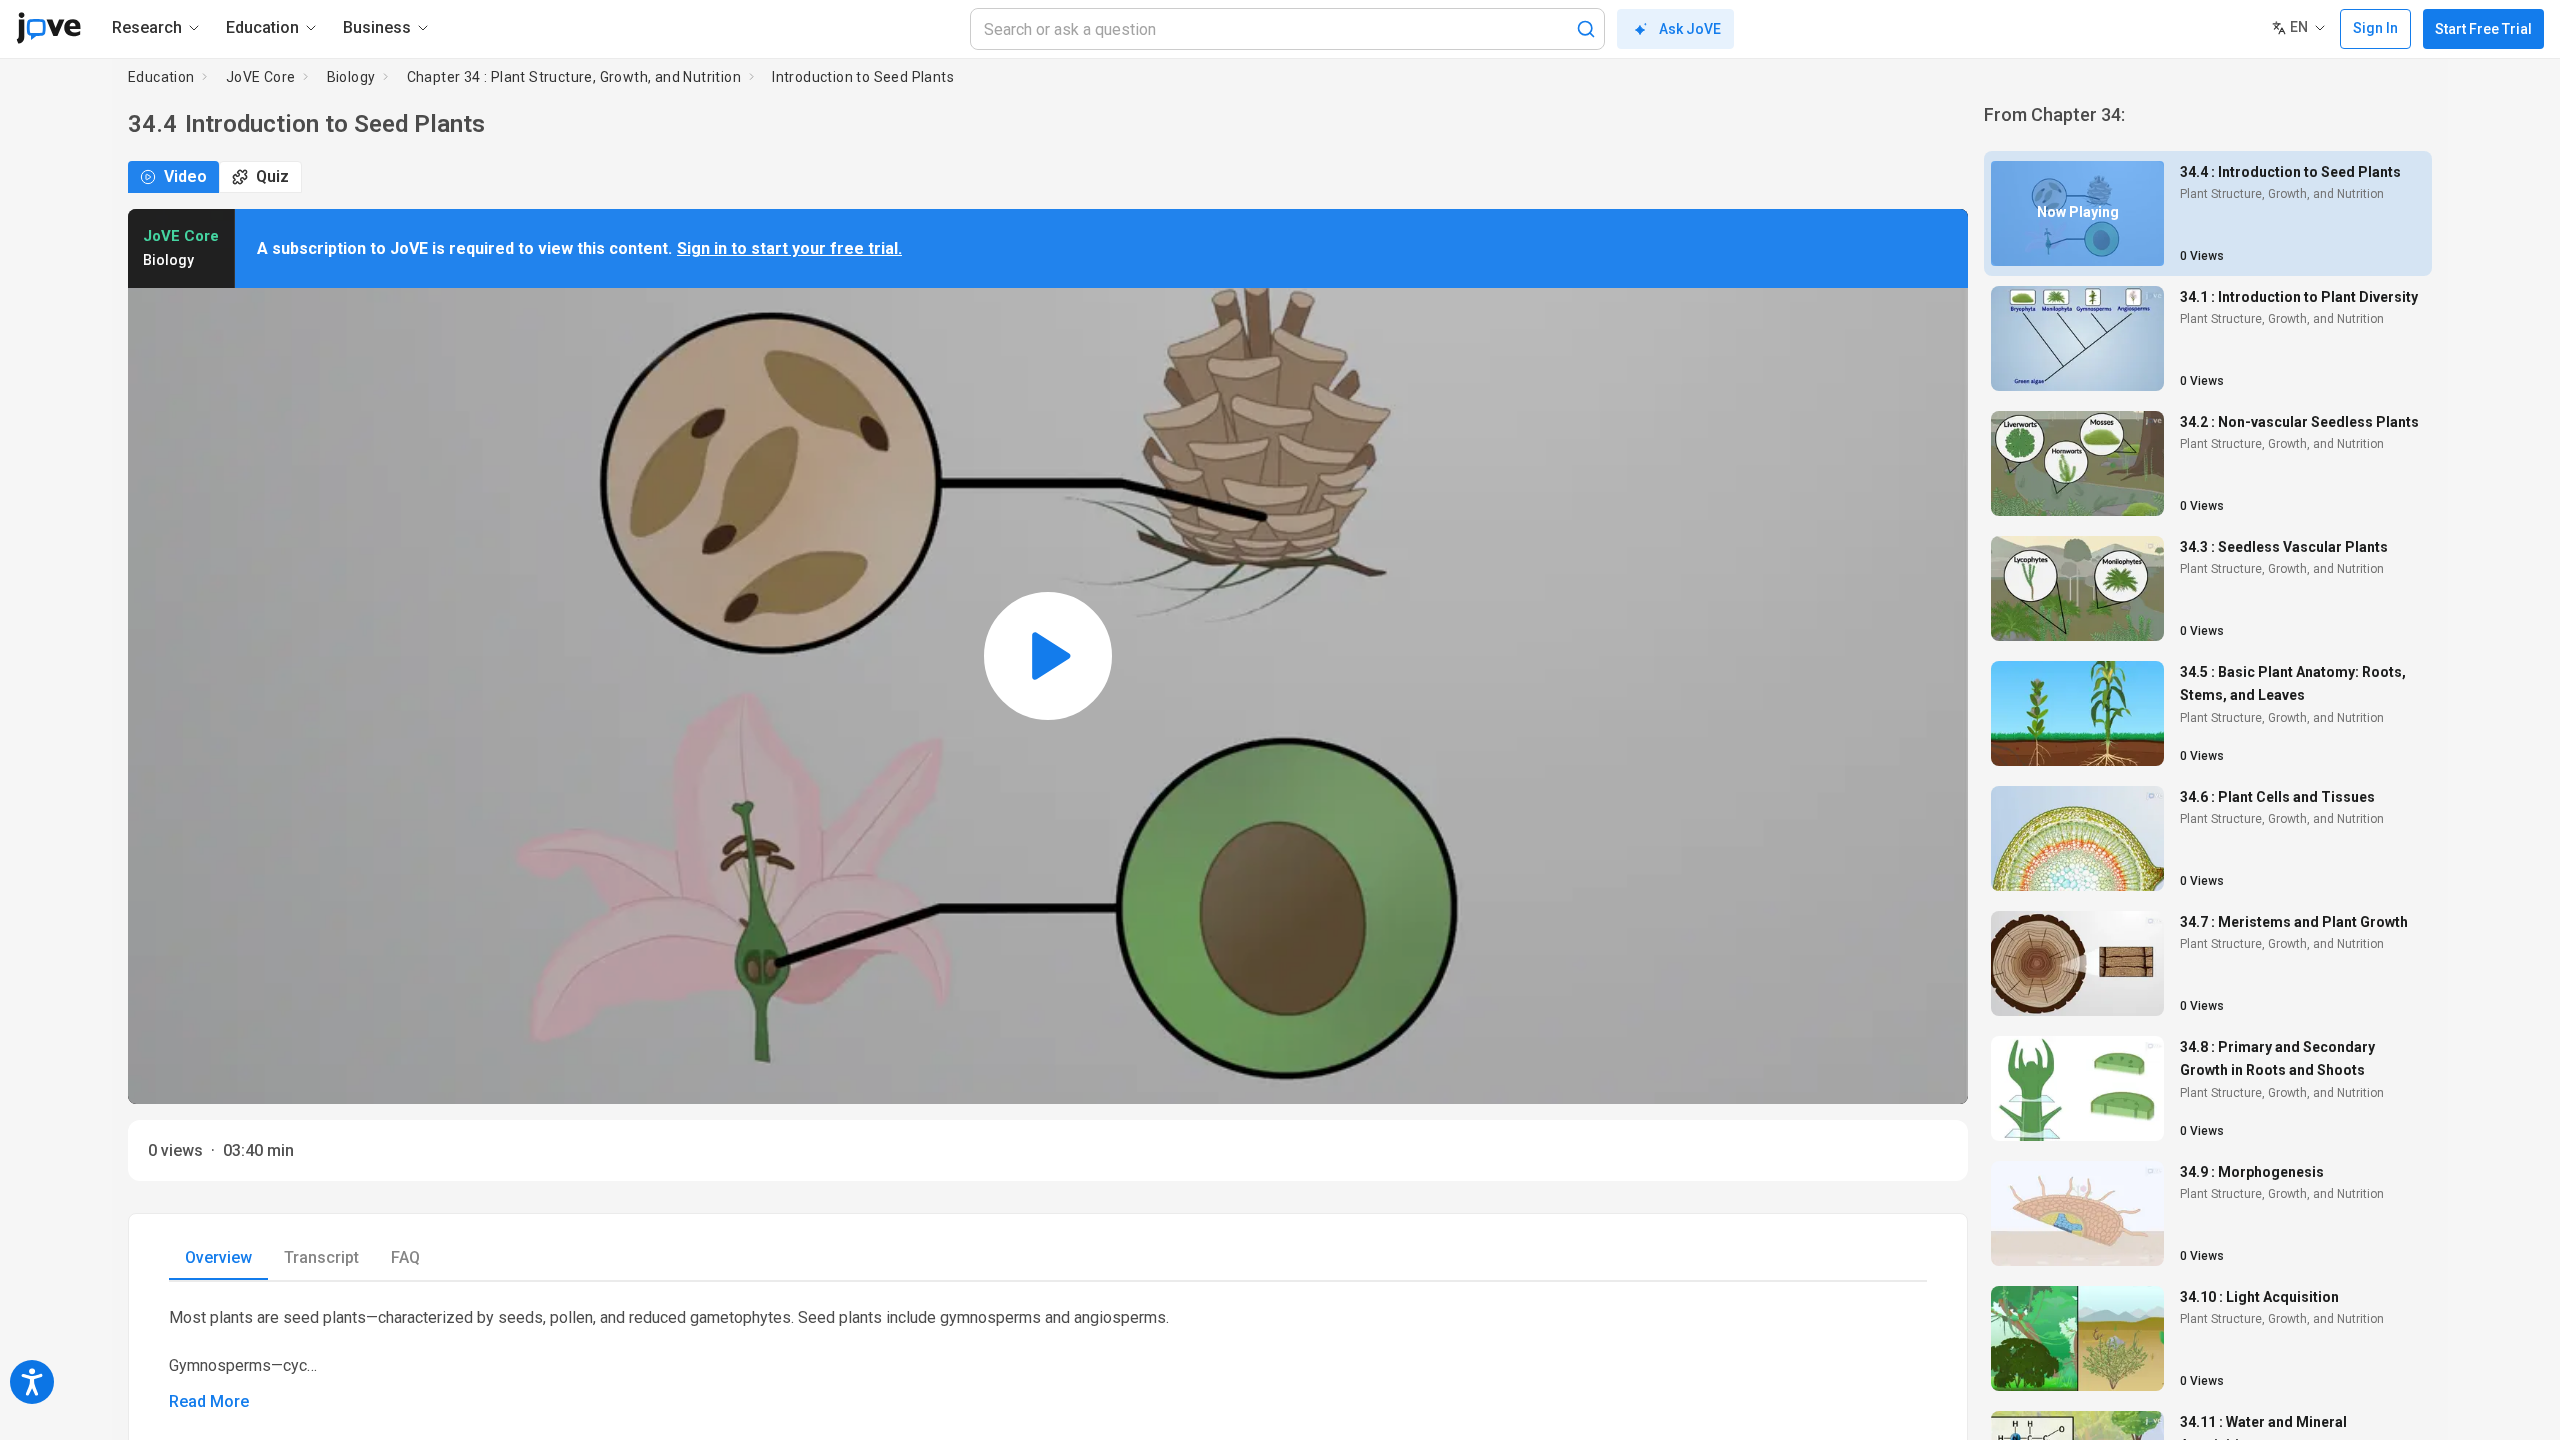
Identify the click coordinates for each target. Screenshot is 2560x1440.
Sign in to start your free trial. (789, 248)
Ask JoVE (1690, 29)
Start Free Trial (2483, 29)
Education (161, 77)
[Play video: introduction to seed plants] (1048, 656)
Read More (209, 1401)
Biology (351, 77)
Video (185, 176)
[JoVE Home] (48, 28)
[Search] (1586, 29)
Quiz (272, 176)
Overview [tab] (218, 1257)
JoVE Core (261, 77)
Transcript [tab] (321, 1257)
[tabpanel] (1048, 1360)
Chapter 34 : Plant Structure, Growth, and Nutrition (574, 77)
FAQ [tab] (405, 1257)
